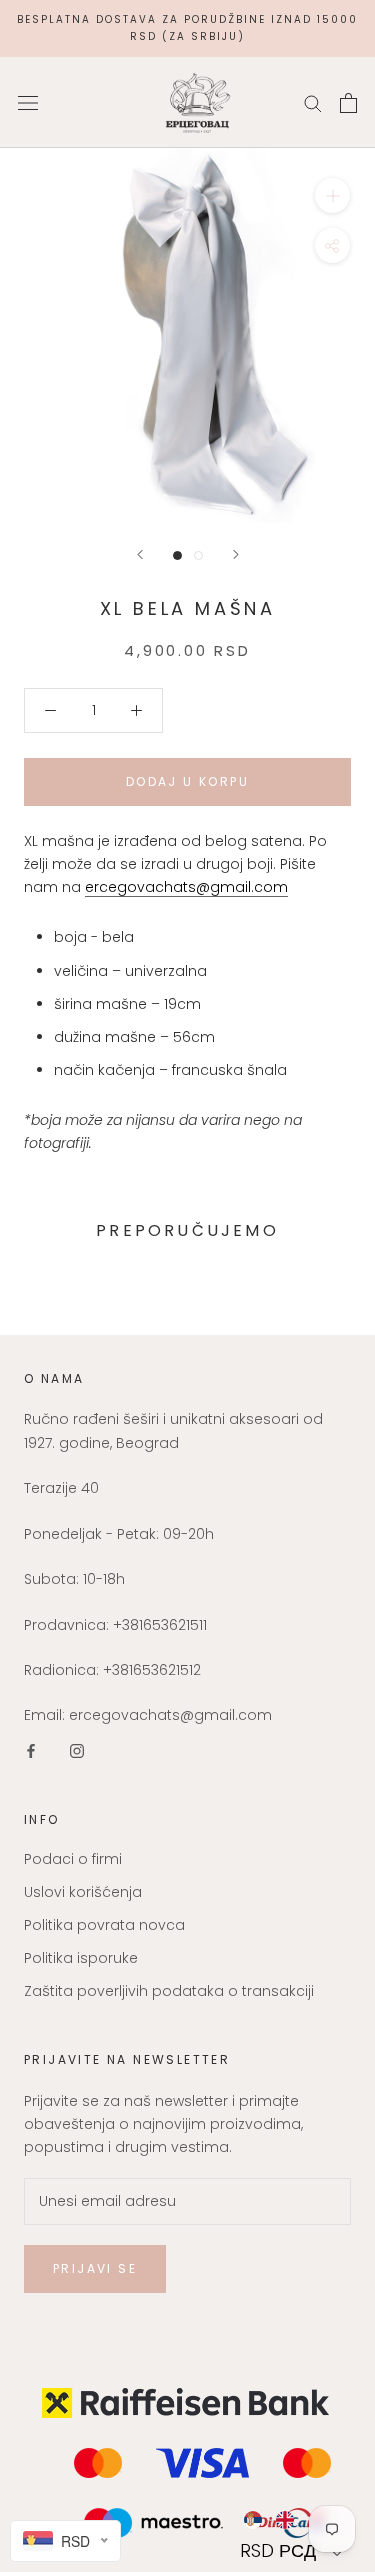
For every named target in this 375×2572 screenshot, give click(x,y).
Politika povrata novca (104, 1925)
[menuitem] (252, 2520)
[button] (293, 2550)
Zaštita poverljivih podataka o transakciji (169, 1991)
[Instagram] (77, 1750)
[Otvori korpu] (348, 103)
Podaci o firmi (73, 1859)
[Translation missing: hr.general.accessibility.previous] (140, 554)
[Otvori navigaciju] (28, 102)
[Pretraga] (313, 102)
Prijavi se (95, 2268)
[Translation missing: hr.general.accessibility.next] (236, 554)
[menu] (293, 2520)
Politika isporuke (81, 1958)
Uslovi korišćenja (83, 1892)
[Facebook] (31, 1750)
